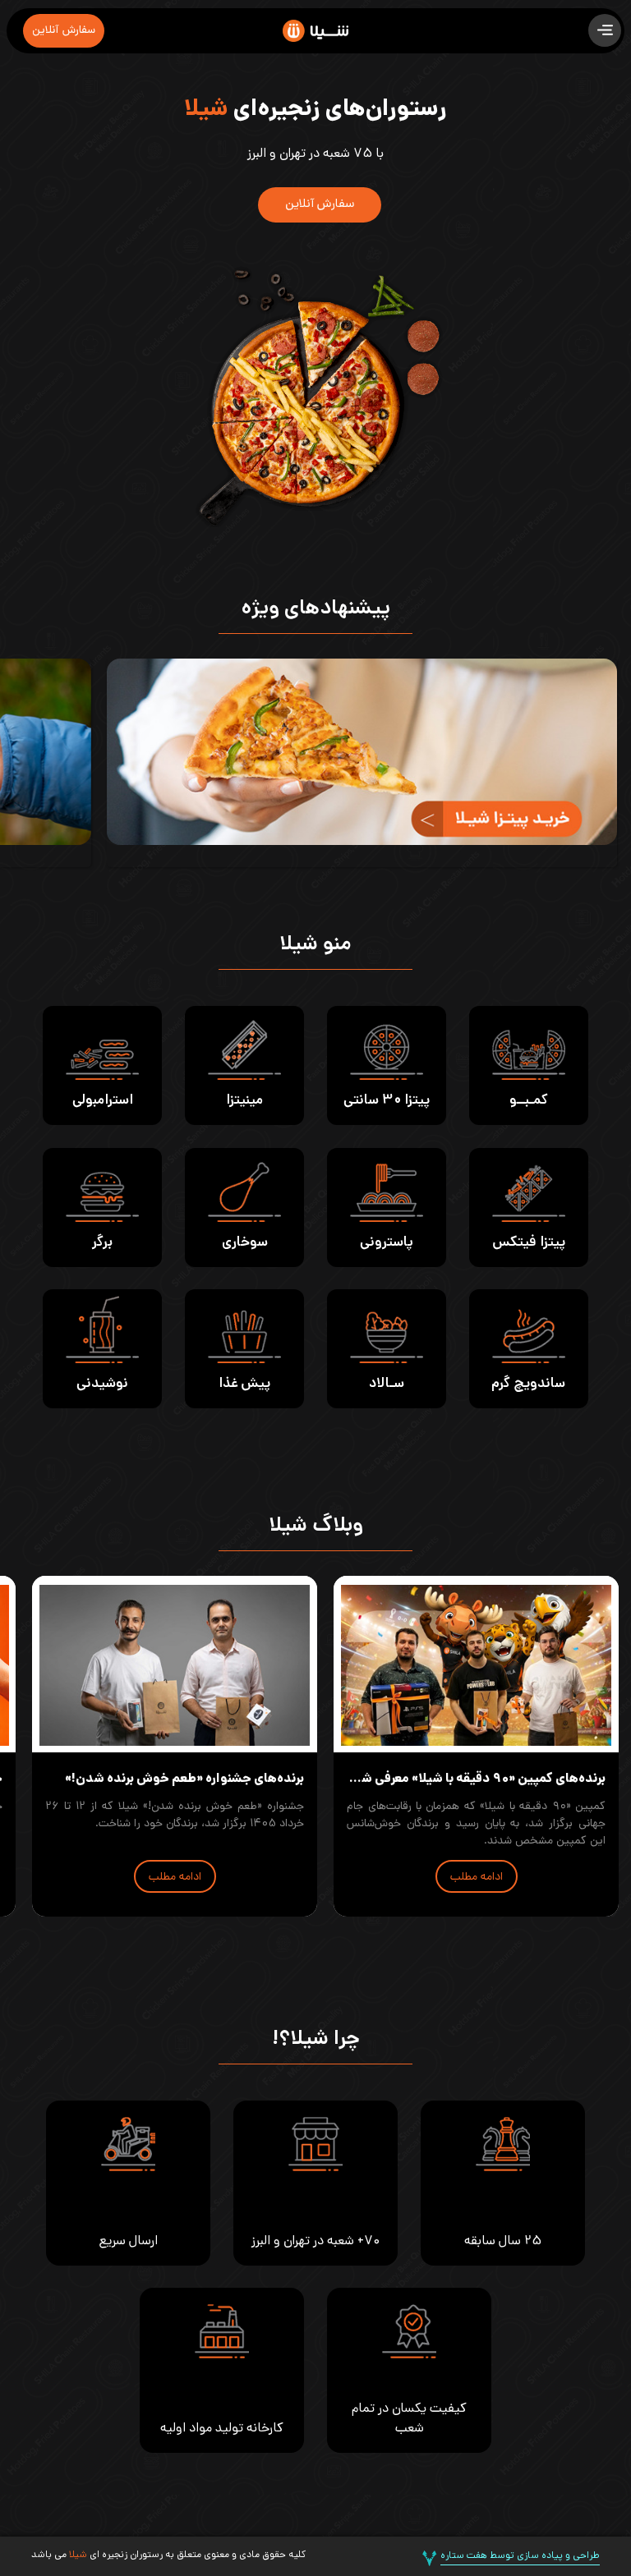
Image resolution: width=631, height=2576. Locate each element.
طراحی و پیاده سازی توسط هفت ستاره (520, 2556)
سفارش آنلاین (64, 31)
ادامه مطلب (477, 1878)
